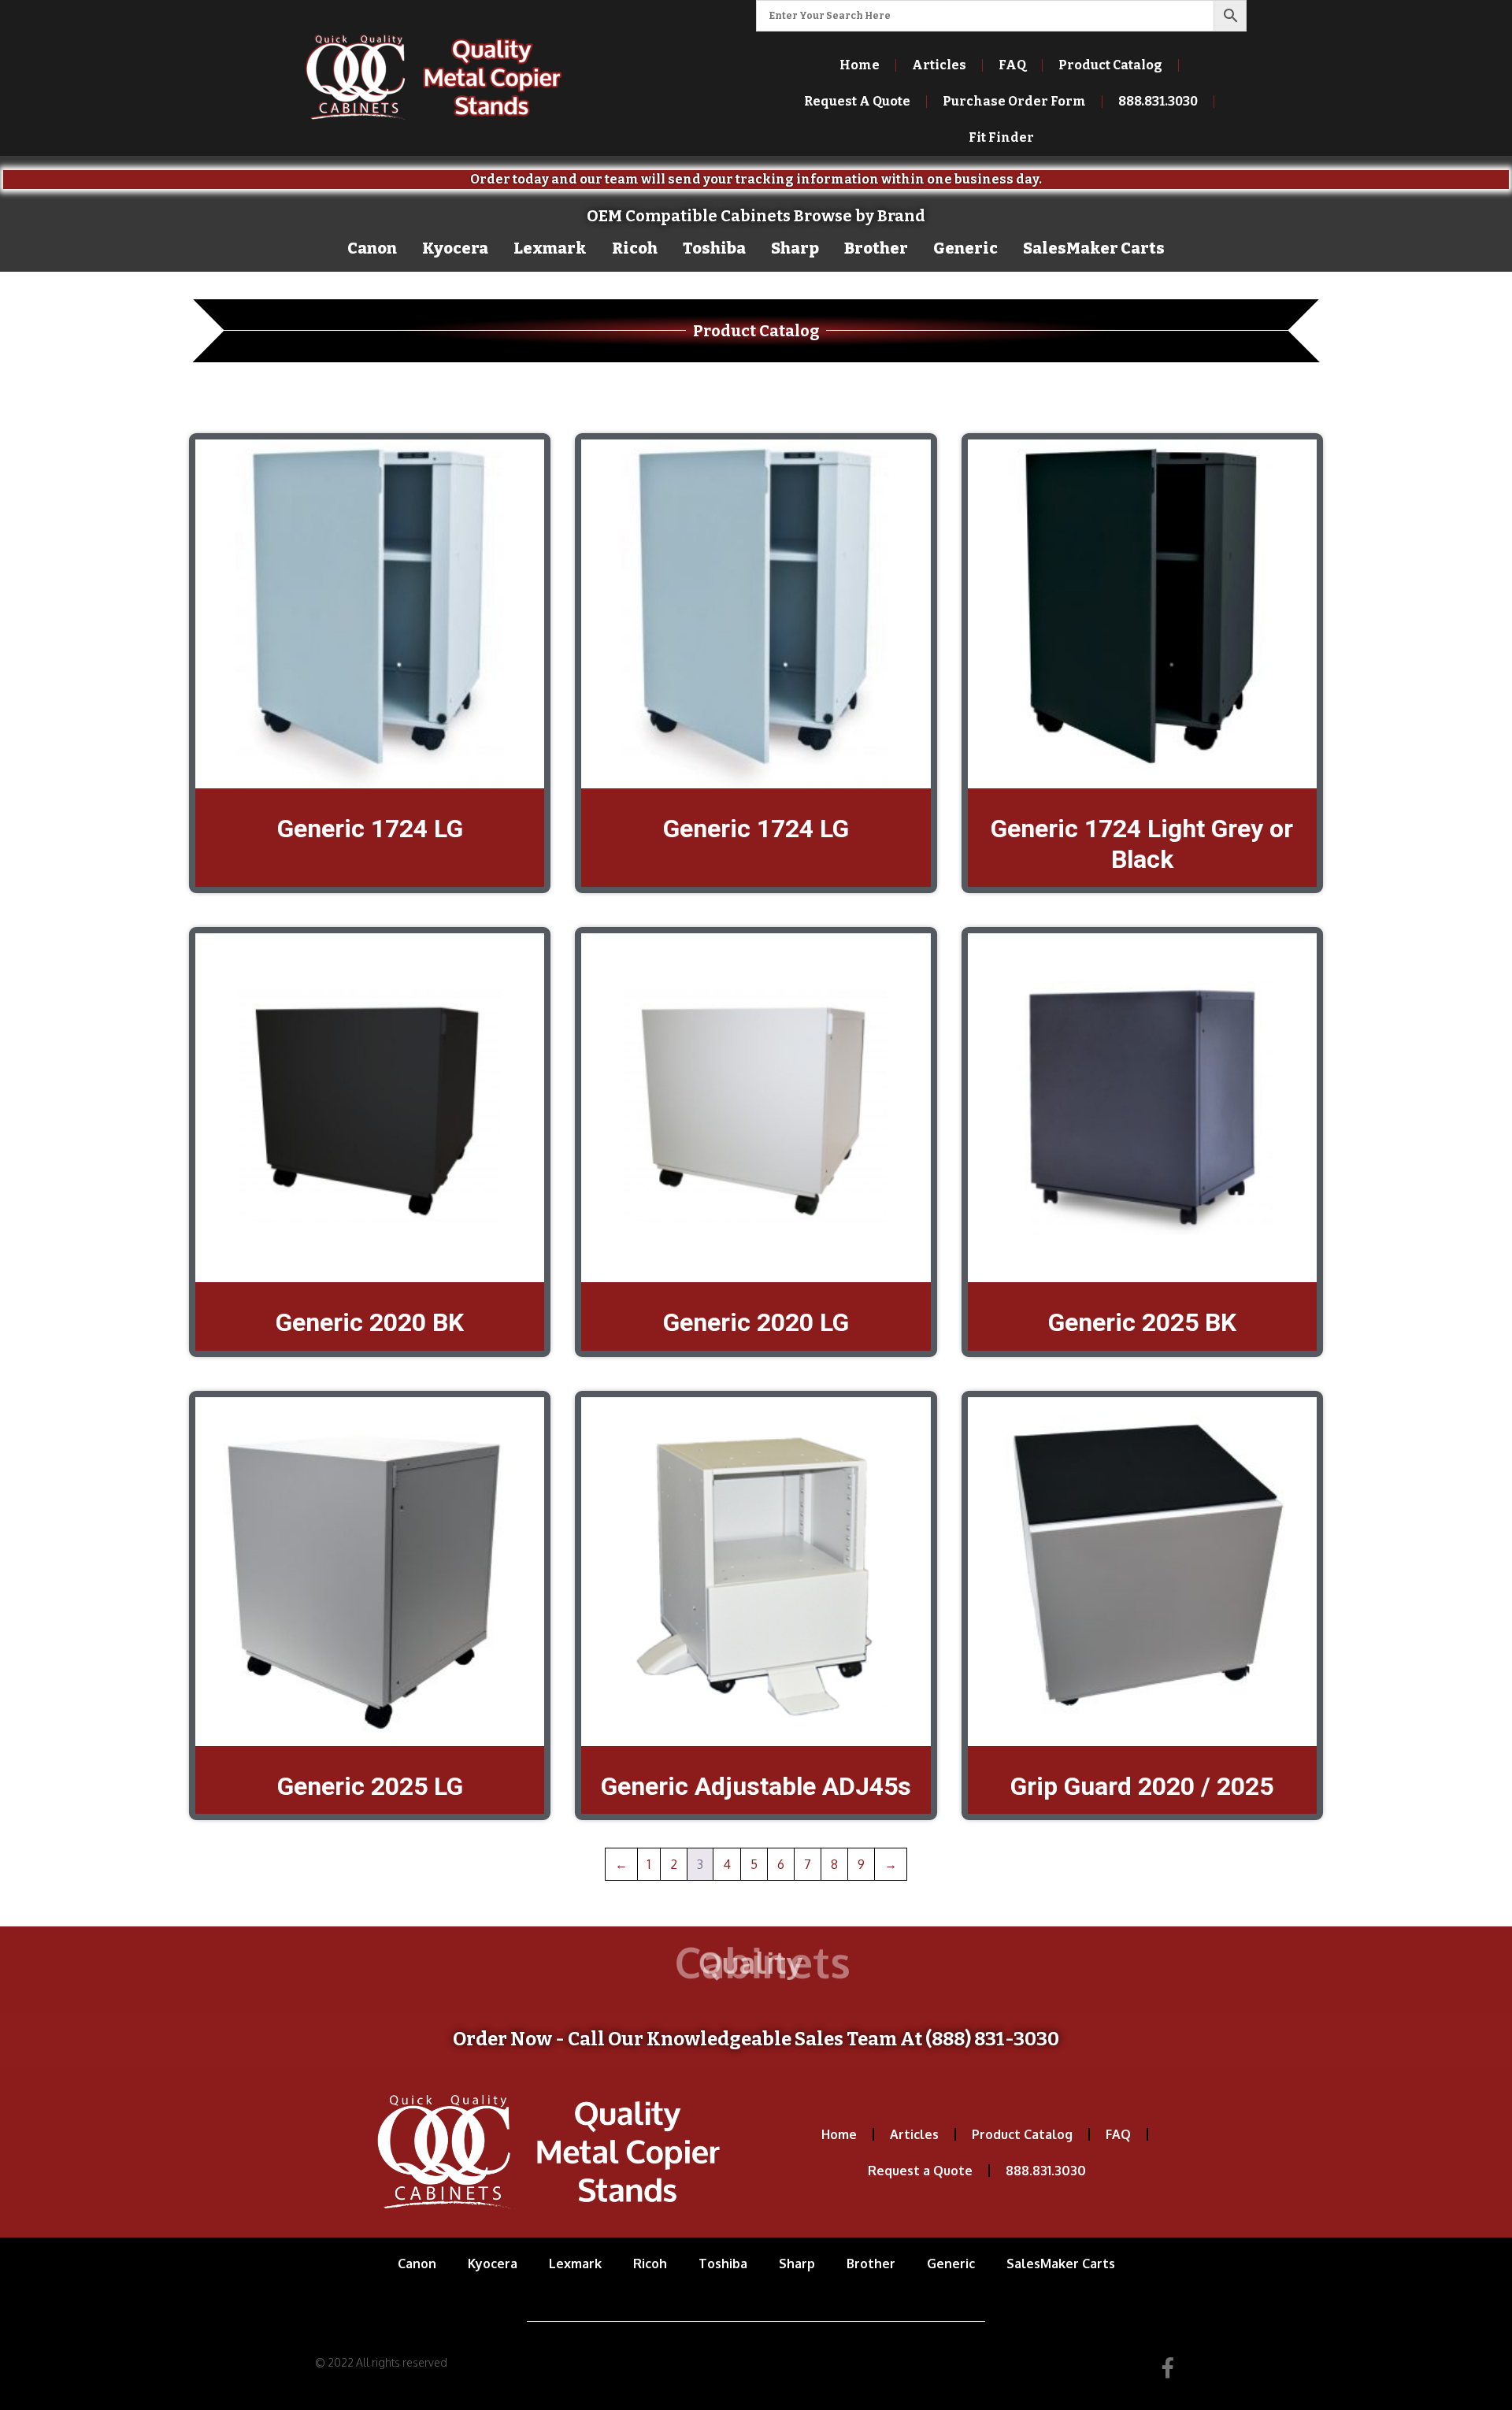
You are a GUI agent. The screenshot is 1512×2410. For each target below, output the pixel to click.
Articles (939, 65)
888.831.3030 (1046, 2171)
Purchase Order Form (1014, 101)
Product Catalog (1110, 65)
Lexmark (550, 248)
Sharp (795, 248)
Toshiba (714, 248)
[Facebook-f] (1168, 2367)
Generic (965, 248)
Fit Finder (1001, 137)
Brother (876, 248)
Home (860, 65)
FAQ (1012, 65)
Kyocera (455, 248)
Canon (372, 248)
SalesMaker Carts (1094, 248)
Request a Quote (920, 2171)
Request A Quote (857, 101)
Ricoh (635, 248)
